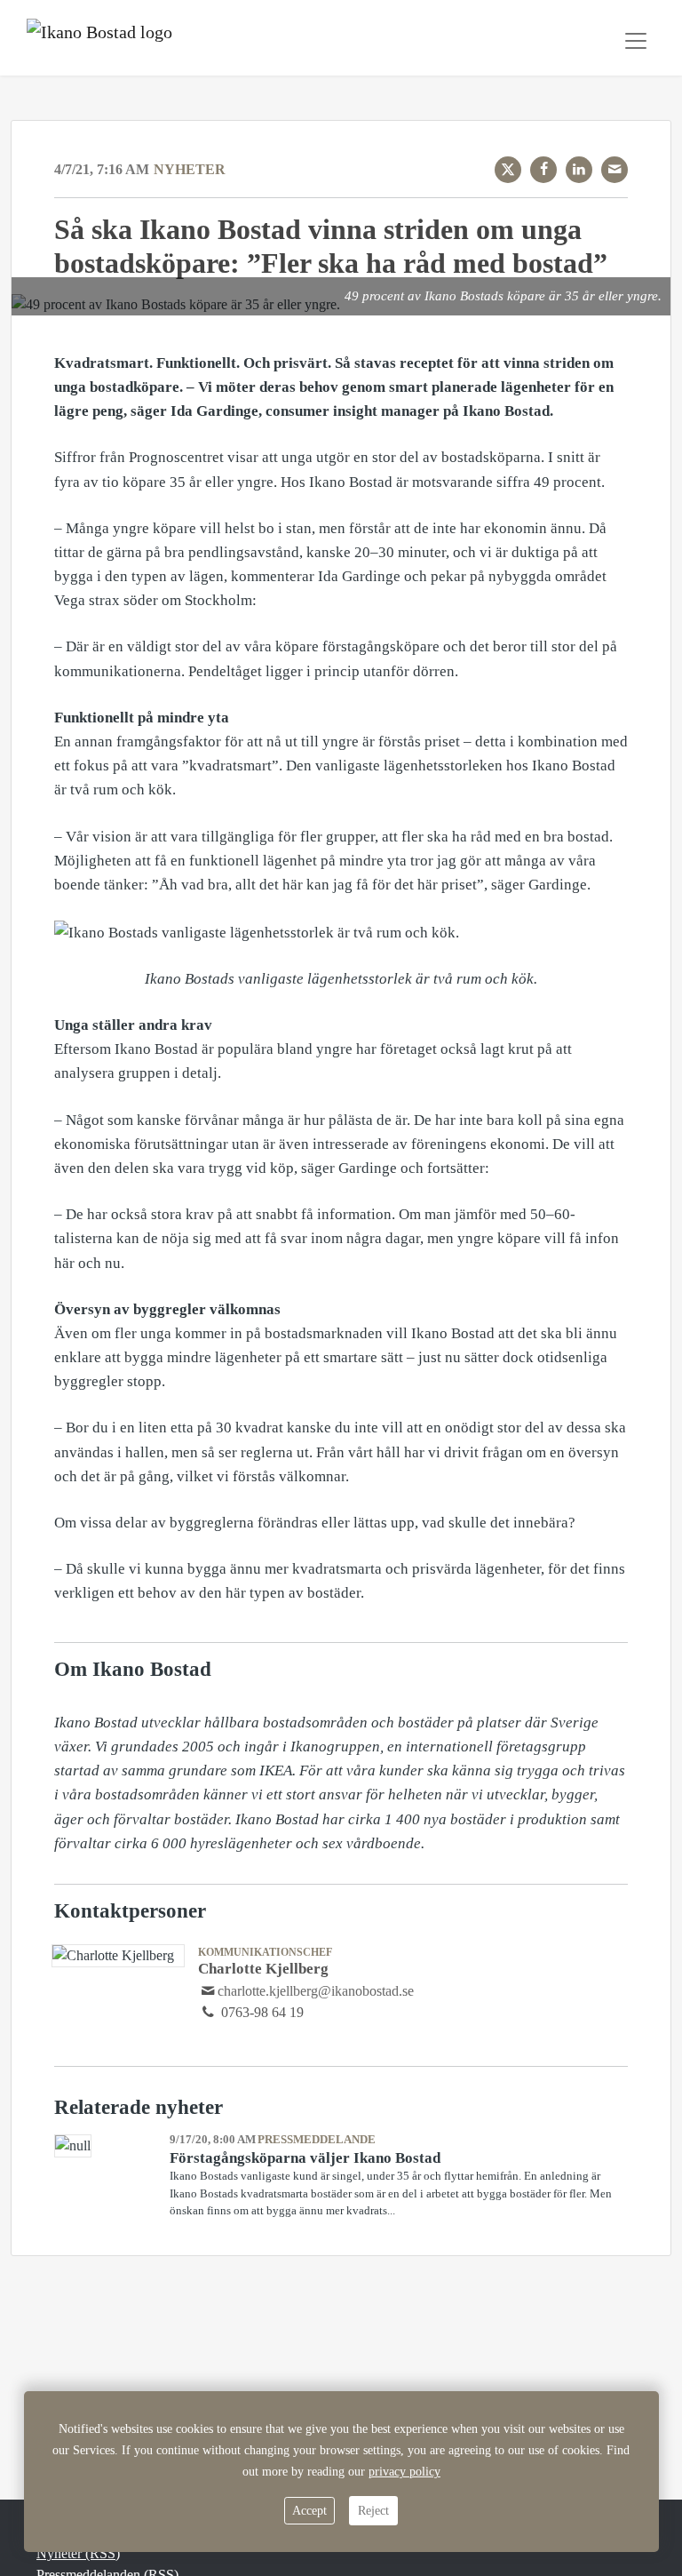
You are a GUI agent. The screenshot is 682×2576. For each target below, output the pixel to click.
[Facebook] (543, 170)
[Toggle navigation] (636, 41)
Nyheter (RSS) (78, 2553)
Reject (373, 2511)
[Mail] (615, 170)
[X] (508, 170)
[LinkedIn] (579, 170)
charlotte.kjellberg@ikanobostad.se (316, 1991)
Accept (309, 2511)
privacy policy (404, 2472)
